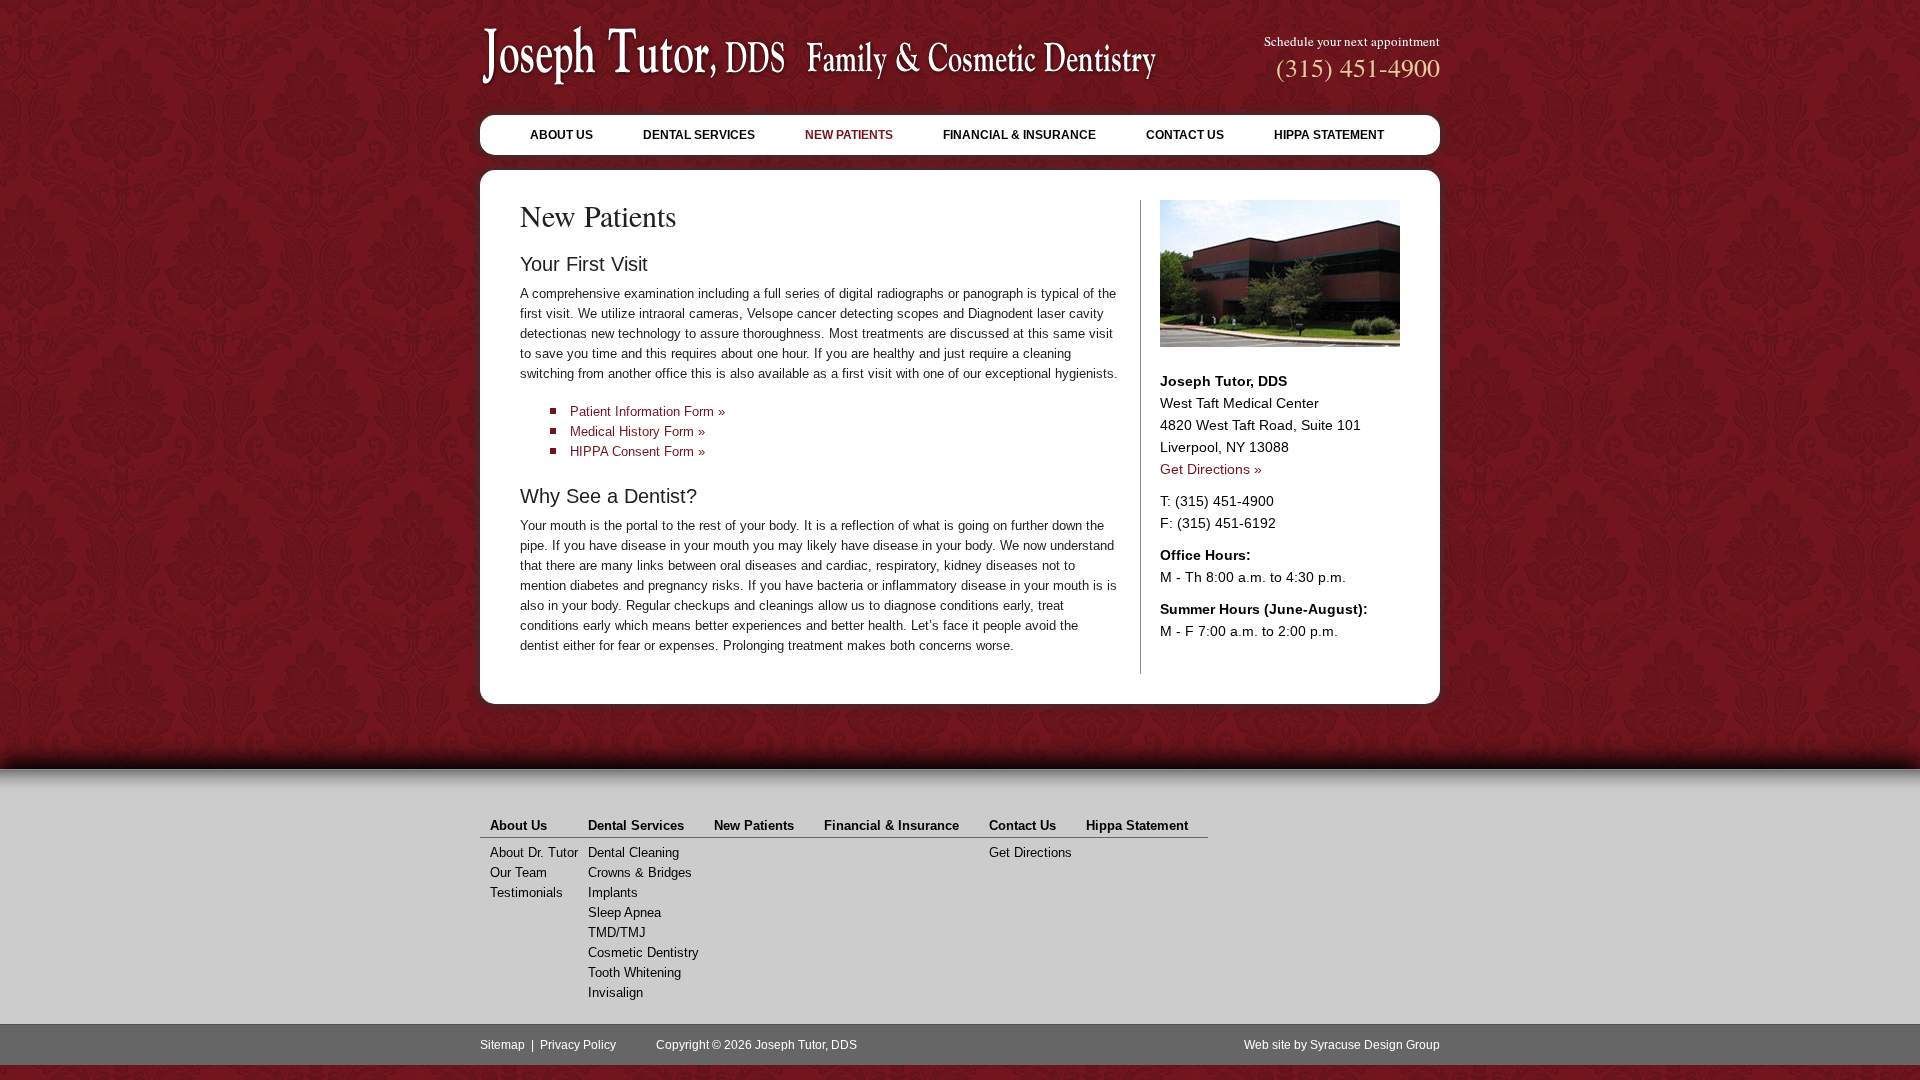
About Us (561, 135)
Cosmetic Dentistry (643, 952)
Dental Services (699, 135)
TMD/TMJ (617, 932)
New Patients (849, 135)
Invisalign (615, 992)
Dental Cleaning (633, 852)
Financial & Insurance (1019, 135)
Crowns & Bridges (640, 872)
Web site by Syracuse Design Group (1342, 1045)
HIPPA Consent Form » (637, 451)
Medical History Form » (637, 431)
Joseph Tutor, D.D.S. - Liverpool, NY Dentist (819, 57)
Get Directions (1030, 852)
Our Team (518, 872)
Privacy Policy (578, 1045)
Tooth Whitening (634, 972)
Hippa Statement (1329, 135)
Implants (613, 892)
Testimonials (526, 892)
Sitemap (502, 1045)
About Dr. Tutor (534, 852)
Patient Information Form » (647, 411)
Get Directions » (1211, 469)
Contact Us (1185, 135)
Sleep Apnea (624, 912)
